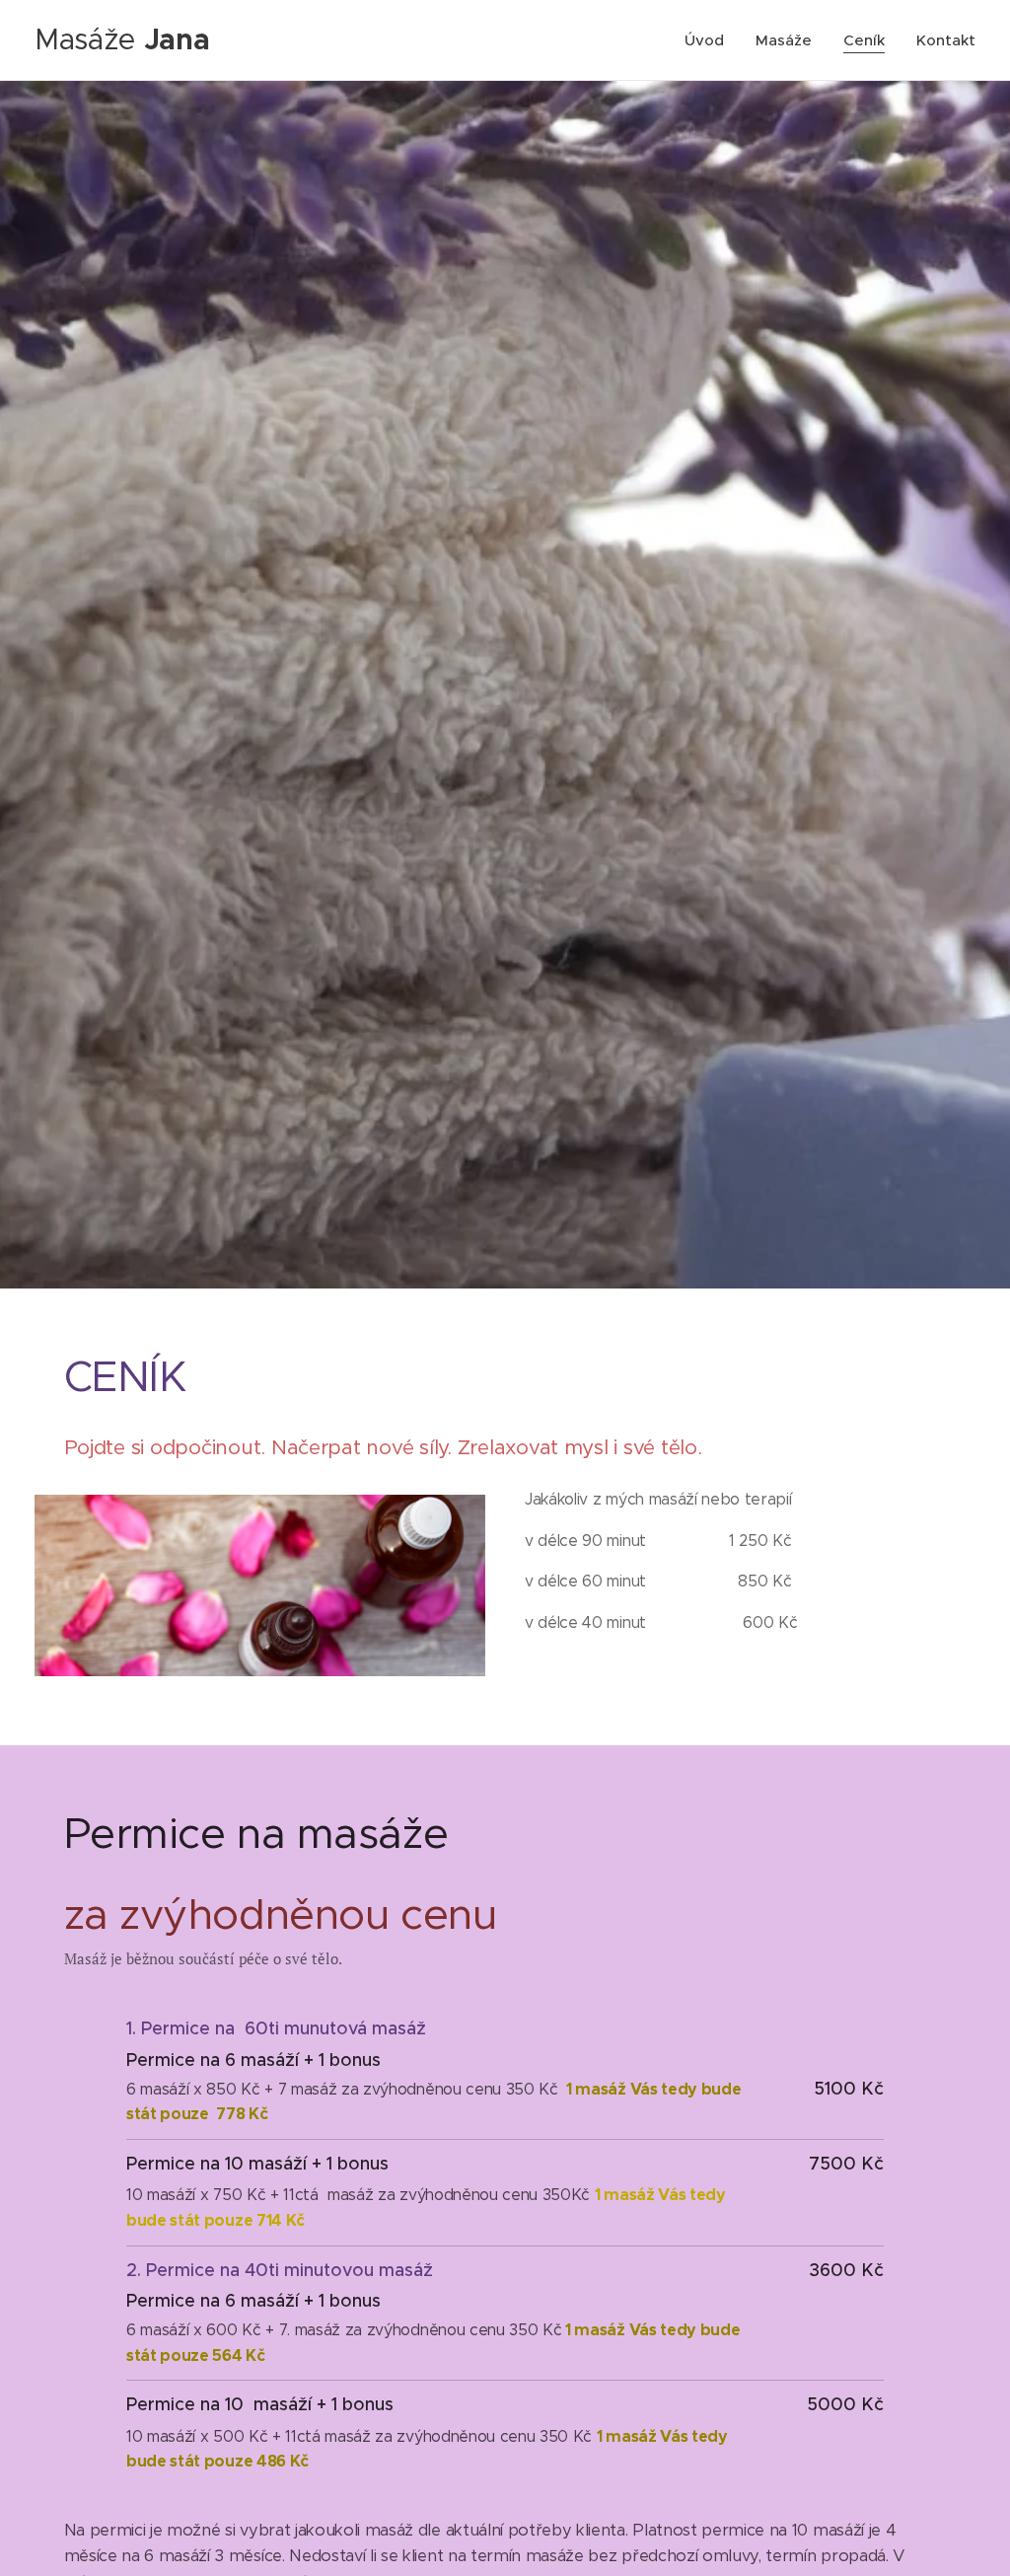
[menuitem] (710, 40)
